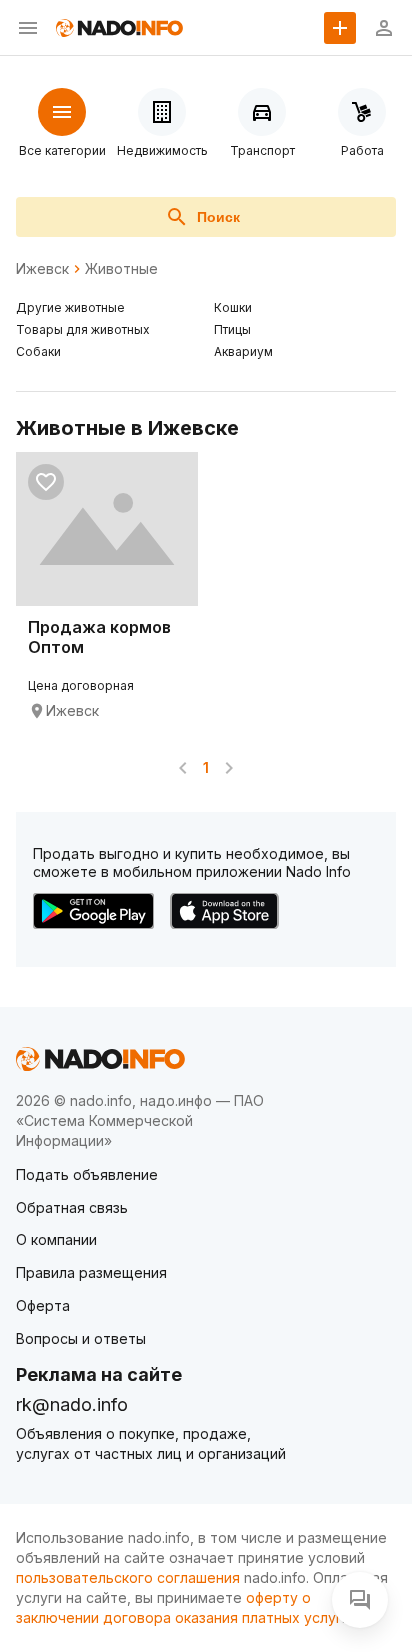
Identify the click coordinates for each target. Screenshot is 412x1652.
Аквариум (243, 351)
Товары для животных (83, 329)
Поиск (218, 217)
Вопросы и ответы (81, 1338)
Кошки (233, 307)
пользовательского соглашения (128, 1577)
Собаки (38, 351)
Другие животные (70, 307)
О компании (56, 1239)
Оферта (43, 1305)
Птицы (232, 329)
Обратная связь (72, 1207)
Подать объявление (87, 1174)
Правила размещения (91, 1272)
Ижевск (42, 269)
